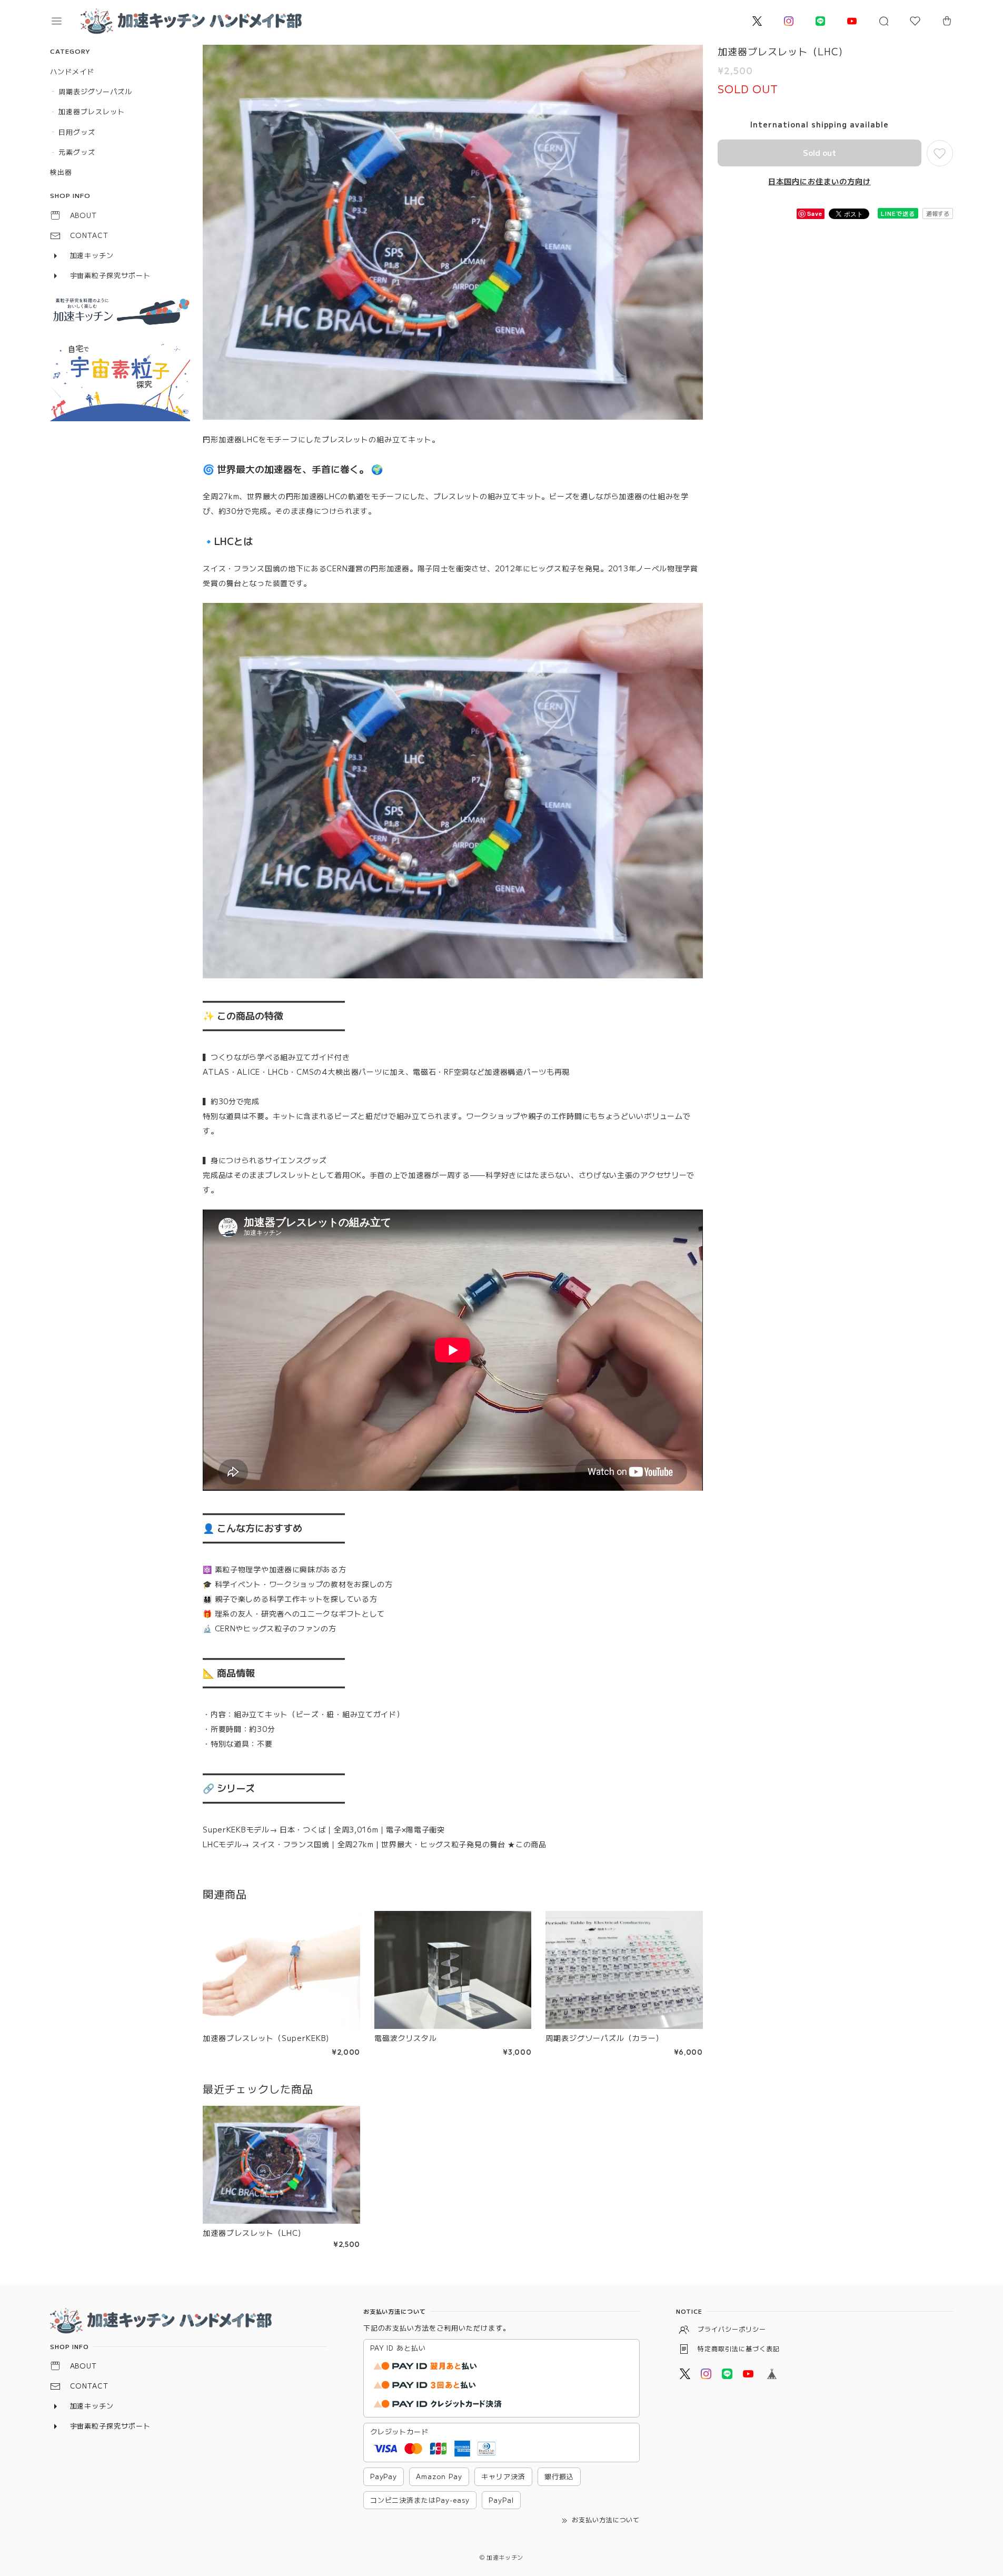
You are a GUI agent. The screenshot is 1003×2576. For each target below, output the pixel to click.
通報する (938, 213)
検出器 (61, 172)
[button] (64, 21)
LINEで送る (898, 213)
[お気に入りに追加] (940, 153)
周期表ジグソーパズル (95, 91)
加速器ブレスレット (92, 111)
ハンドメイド (72, 71)
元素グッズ (77, 152)
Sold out (820, 152)
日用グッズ (77, 132)
